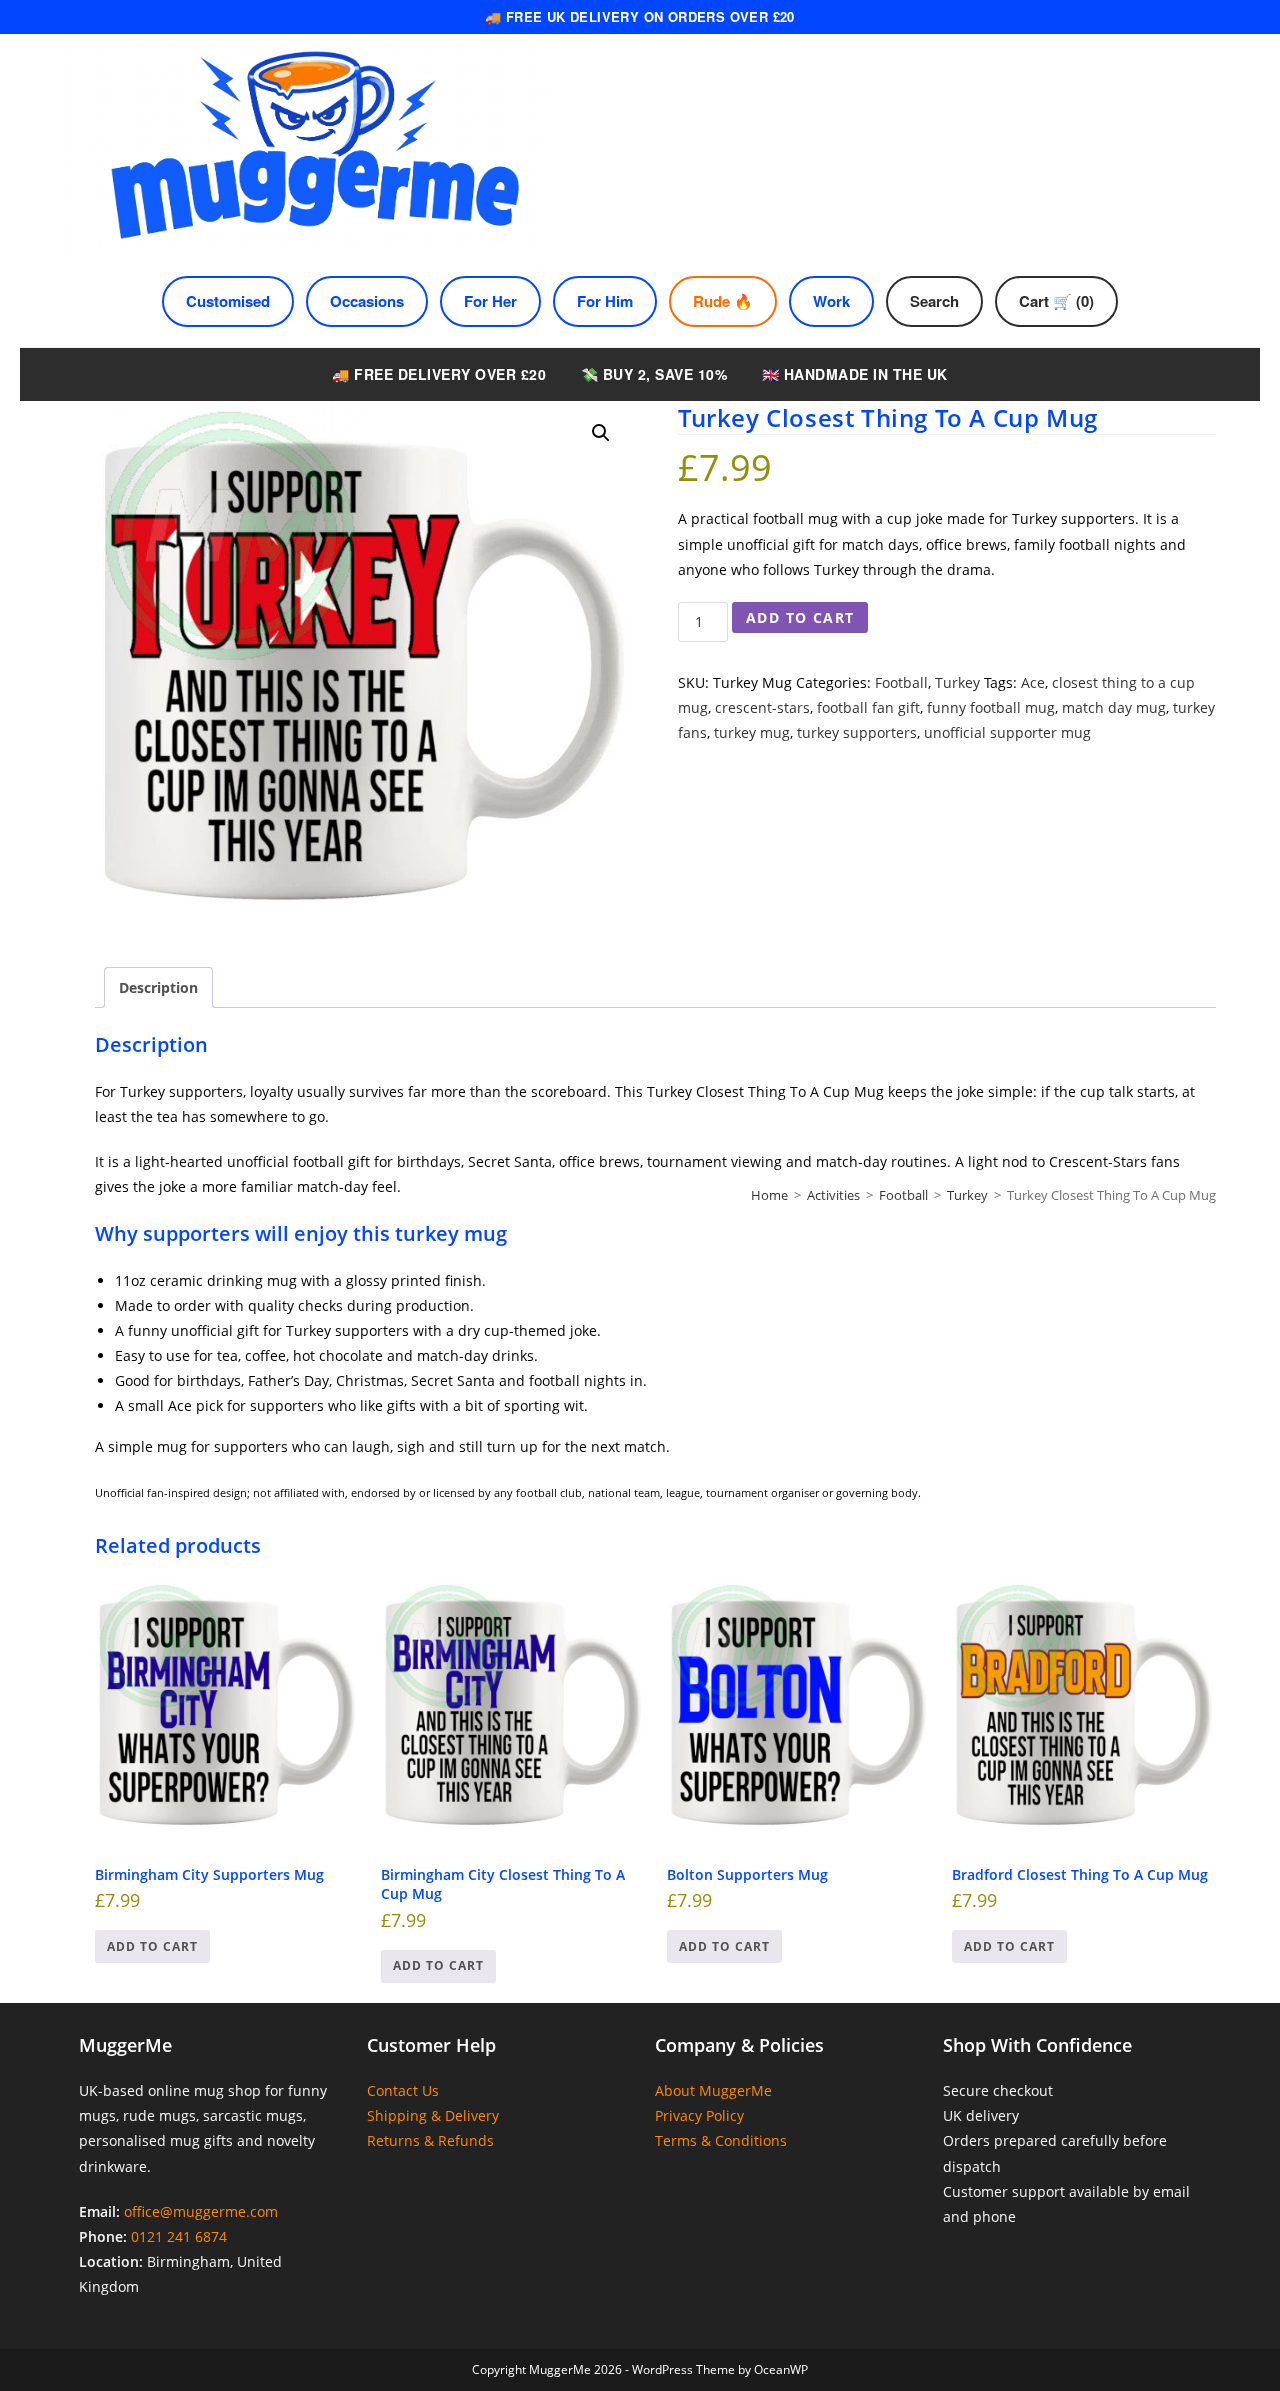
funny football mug (991, 707)
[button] (601, 433)
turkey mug (752, 732)
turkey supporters (857, 732)
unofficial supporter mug (1007, 732)
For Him (605, 301)
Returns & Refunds (430, 2140)
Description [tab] (158, 987)
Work (831, 301)
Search (934, 301)
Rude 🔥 (723, 301)
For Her (490, 301)
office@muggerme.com (201, 2211)
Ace (1033, 682)
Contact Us (403, 2090)
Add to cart (800, 617)
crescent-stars (762, 707)
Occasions (367, 301)
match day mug (1114, 707)
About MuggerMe (713, 2090)
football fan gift (868, 707)
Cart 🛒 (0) (1056, 301)
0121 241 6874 (179, 2236)
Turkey (957, 682)
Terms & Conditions (721, 2140)
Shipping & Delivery (433, 2115)
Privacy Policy (699, 2115)
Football (901, 682)
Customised (228, 301)
